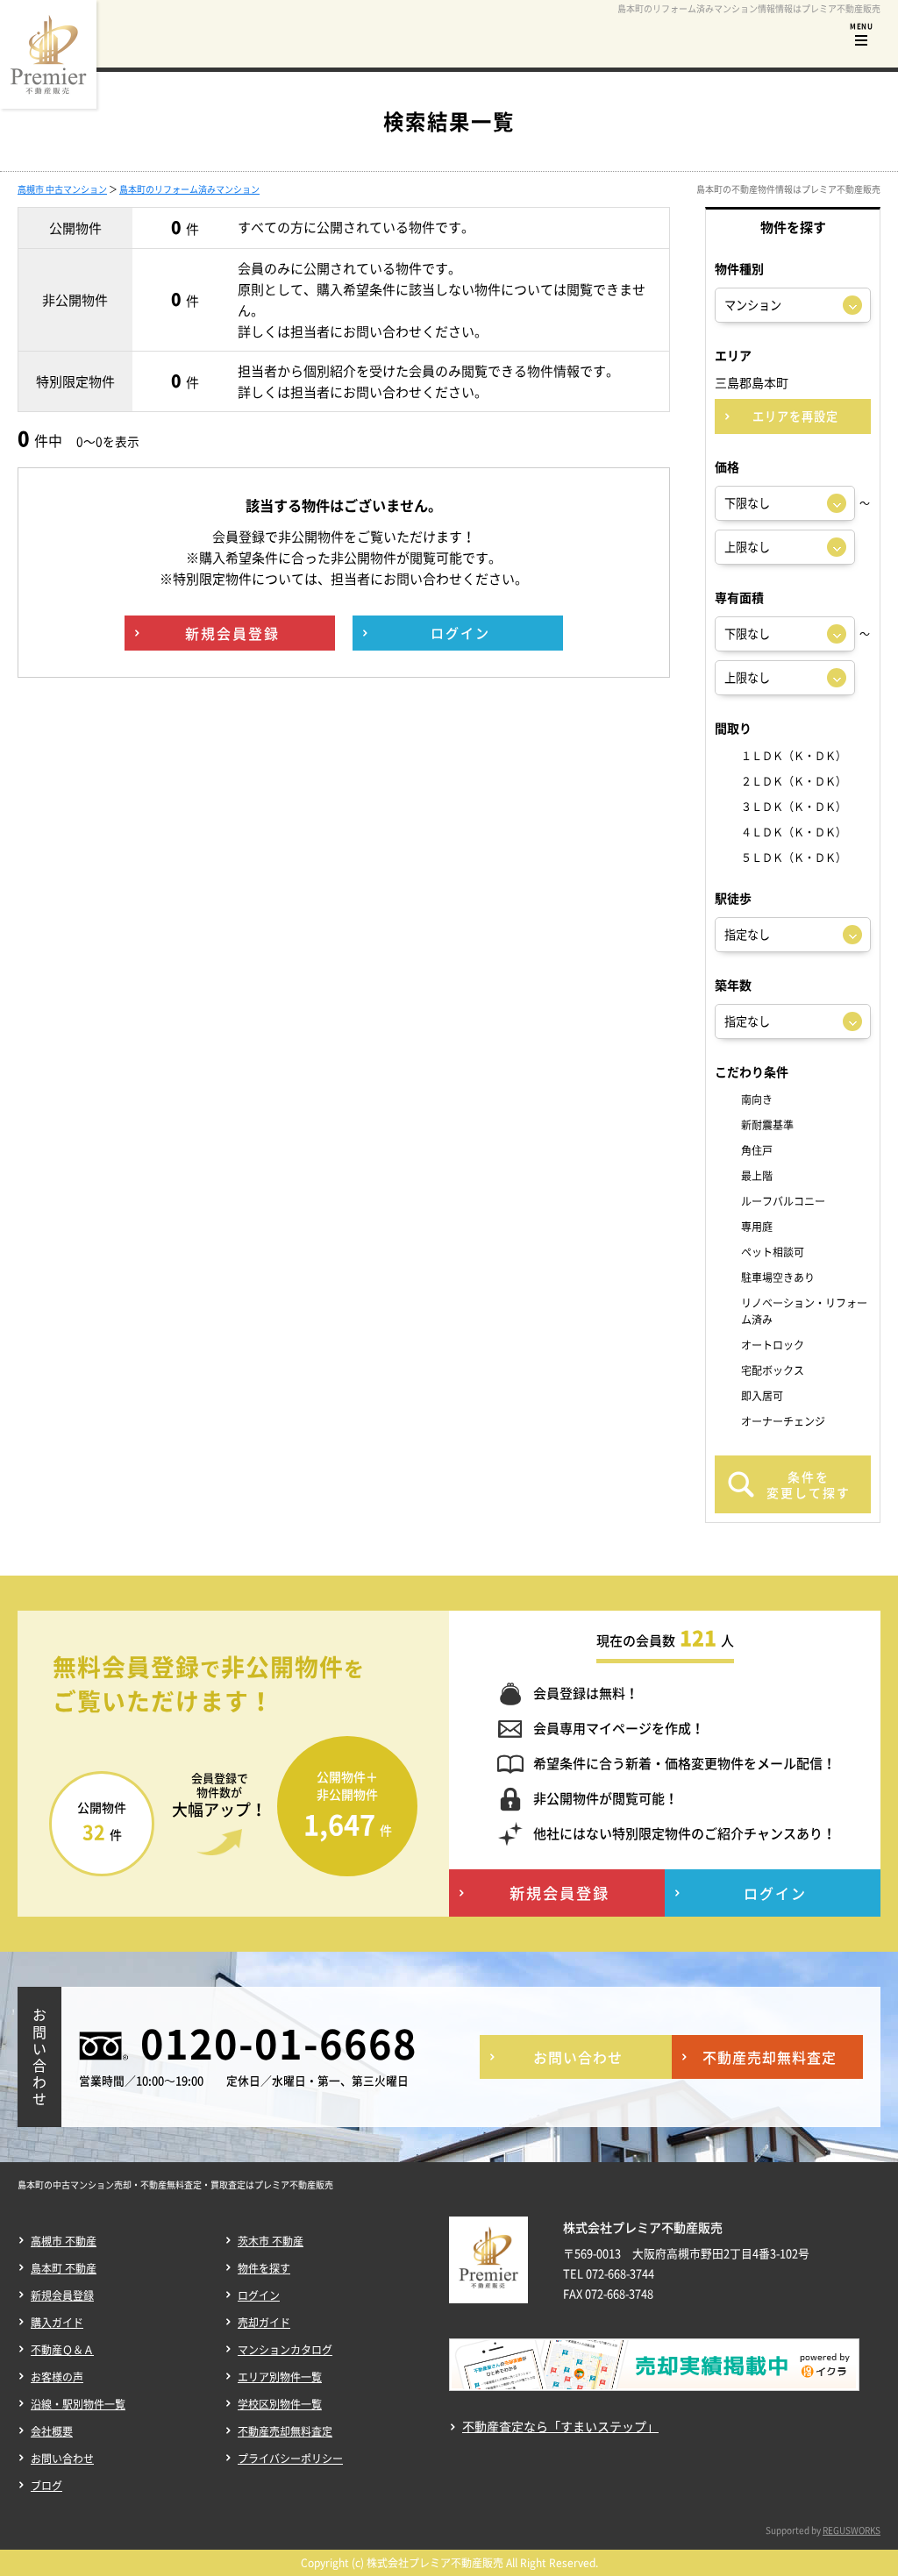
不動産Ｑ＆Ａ (62, 2350)
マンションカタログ (285, 2350)
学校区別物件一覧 (280, 2404)
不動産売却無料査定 (285, 2431)
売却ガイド (264, 2323)
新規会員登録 (62, 2295)
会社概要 (52, 2431)
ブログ (46, 2486)
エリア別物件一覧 (280, 2377)
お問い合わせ (62, 2459)
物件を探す (264, 2268)
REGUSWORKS (852, 2530)
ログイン (259, 2295)
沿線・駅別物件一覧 (78, 2404)
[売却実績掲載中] (654, 2377)
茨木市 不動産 (271, 2241)
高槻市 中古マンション (62, 189)
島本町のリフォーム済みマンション (189, 189)
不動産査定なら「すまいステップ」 (560, 2427)
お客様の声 (57, 2377)
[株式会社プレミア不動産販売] (48, 54)
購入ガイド (57, 2323)
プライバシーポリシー (290, 2459)
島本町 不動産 (64, 2268)
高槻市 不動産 (64, 2241)
